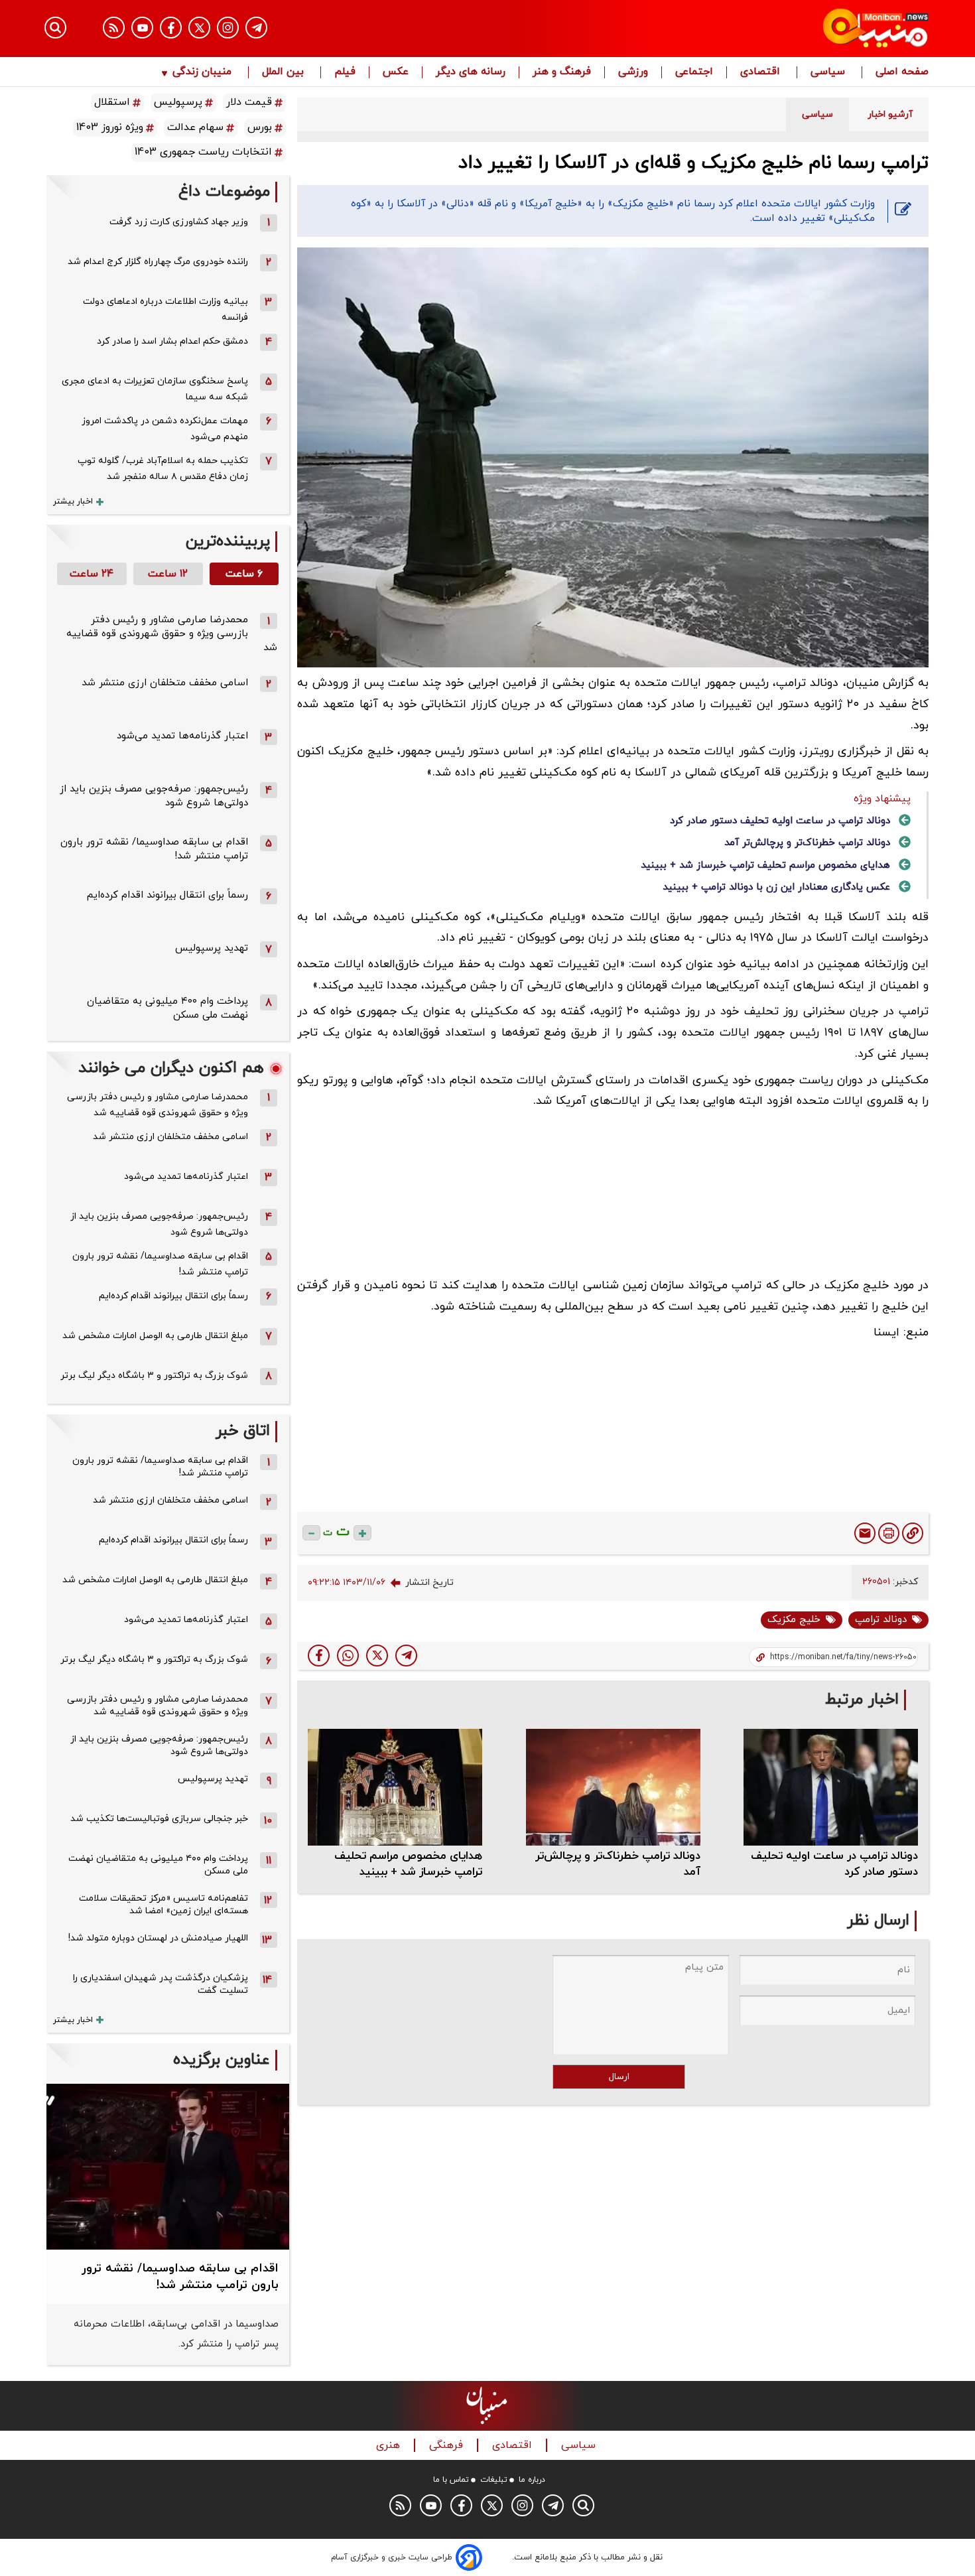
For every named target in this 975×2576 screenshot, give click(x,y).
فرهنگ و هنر (562, 72)
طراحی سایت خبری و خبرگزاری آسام (392, 2557)
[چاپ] (889, 1533)
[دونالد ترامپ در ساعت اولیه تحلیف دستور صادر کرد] (831, 1787)
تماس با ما (451, 2480)
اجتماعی (694, 72)
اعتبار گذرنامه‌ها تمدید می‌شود (182, 736)
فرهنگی (448, 2446)
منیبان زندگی (202, 72)
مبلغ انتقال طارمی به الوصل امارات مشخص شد (155, 1336)
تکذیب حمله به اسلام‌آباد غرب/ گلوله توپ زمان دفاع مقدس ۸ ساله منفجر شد (163, 469)
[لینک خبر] (913, 1533)
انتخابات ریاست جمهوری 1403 (203, 152)
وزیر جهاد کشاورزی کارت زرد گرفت (179, 222)
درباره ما (532, 2480)
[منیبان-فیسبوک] (171, 28)
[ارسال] (865, 1533)
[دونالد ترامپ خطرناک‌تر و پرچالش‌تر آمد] (613, 1787)
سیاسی (829, 72)
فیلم (345, 72)
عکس (396, 72)
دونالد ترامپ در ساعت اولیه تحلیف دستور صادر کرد (780, 821)
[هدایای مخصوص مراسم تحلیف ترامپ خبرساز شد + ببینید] (395, 1787)
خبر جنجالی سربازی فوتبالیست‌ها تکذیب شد (159, 1819)
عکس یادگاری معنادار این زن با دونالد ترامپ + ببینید (776, 887)
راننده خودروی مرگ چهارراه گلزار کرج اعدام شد (158, 262)
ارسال (619, 2077)
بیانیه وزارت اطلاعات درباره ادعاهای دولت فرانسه (165, 309)
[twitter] (377, 1656)
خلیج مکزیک (794, 1620)
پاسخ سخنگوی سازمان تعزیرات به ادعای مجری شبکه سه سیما (155, 389)
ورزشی (633, 72)
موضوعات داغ (224, 192)
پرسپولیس (178, 102)
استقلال (112, 102)
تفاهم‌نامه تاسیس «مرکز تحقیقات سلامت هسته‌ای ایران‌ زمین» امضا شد (163, 1905)
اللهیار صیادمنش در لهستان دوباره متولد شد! (158, 1938)
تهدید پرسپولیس (212, 948)
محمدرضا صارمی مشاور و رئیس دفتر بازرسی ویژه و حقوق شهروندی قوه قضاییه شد (172, 634)
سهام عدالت (195, 127)
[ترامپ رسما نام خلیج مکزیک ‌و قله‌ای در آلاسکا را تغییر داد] (406, 1656)
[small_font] (311, 1533)
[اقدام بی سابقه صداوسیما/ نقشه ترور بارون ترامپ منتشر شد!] (168, 2167)
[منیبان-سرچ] (583, 2505)
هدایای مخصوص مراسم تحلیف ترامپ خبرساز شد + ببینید (765, 865)
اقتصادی (762, 72)
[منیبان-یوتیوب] (142, 28)
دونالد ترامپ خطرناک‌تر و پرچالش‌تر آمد (807, 843)
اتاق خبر (243, 1431)
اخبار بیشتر (73, 502)
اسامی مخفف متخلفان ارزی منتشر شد (165, 683)
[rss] (114, 28)
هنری (390, 2446)
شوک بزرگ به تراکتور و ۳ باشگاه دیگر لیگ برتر (154, 1376)
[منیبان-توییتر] (199, 28)
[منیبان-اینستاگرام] (228, 28)
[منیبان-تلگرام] (256, 28)
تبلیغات (494, 2480)
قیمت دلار (249, 102)
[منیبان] (796, 29)
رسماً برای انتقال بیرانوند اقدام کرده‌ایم (167, 895)
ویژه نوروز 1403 (110, 127)
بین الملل (285, 72)
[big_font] (362, 1533)
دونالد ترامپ (881, 1620)
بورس (260, 127)
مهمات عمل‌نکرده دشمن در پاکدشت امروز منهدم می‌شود (165, 429)
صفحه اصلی (902, 72)
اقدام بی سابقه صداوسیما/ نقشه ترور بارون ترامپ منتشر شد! (160, 1264)
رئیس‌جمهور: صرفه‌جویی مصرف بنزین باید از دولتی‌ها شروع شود (159, 1224)
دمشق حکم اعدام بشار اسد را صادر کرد (172, 341)
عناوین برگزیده (222, 2060)
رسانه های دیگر (471, 72)
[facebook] (319, 1656)
